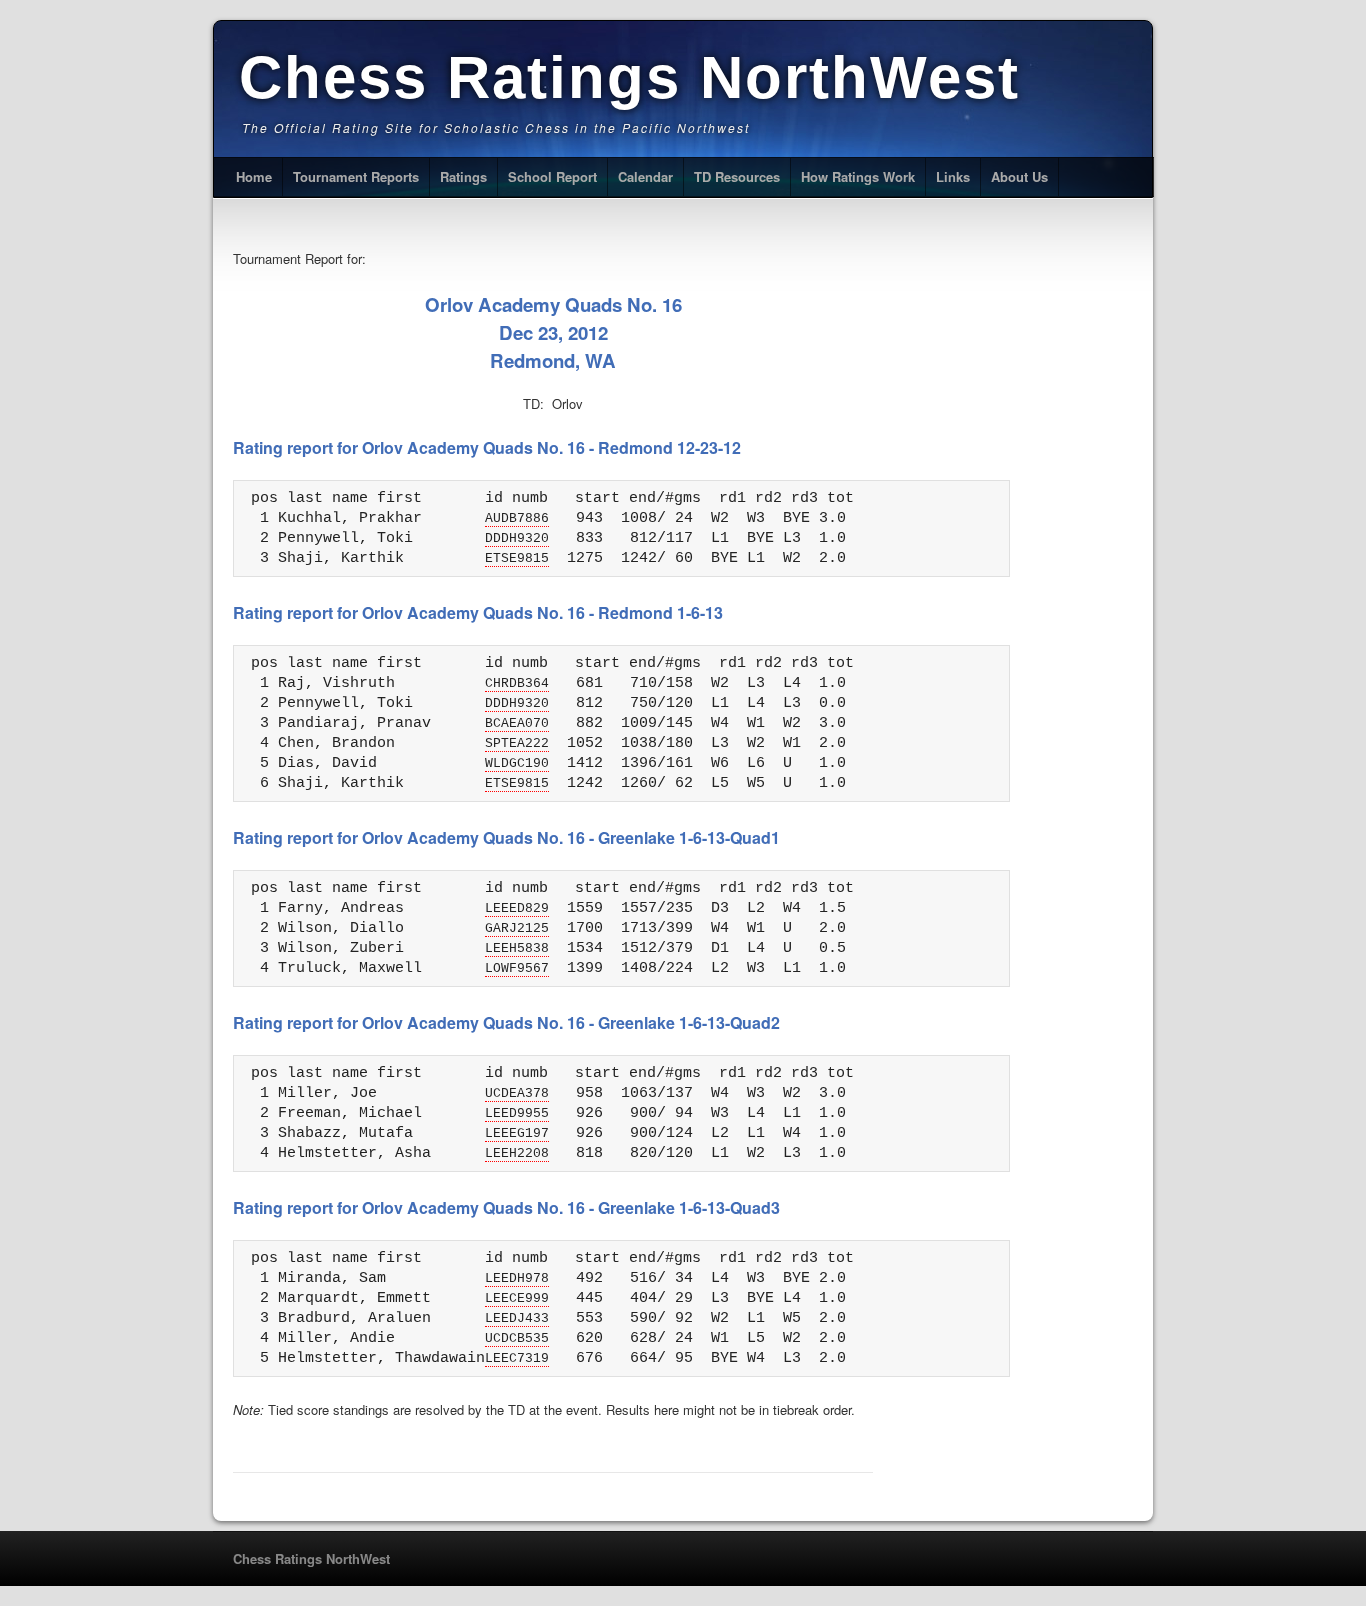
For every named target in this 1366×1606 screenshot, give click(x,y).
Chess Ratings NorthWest (629, 77)
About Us (1019, 176)
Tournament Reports (356, 176)
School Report (552, 176)
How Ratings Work (858, 176)
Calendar (645, 176)
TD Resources (737, 176)
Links (953, 176)
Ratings (463, 176)
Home (254, 176)
